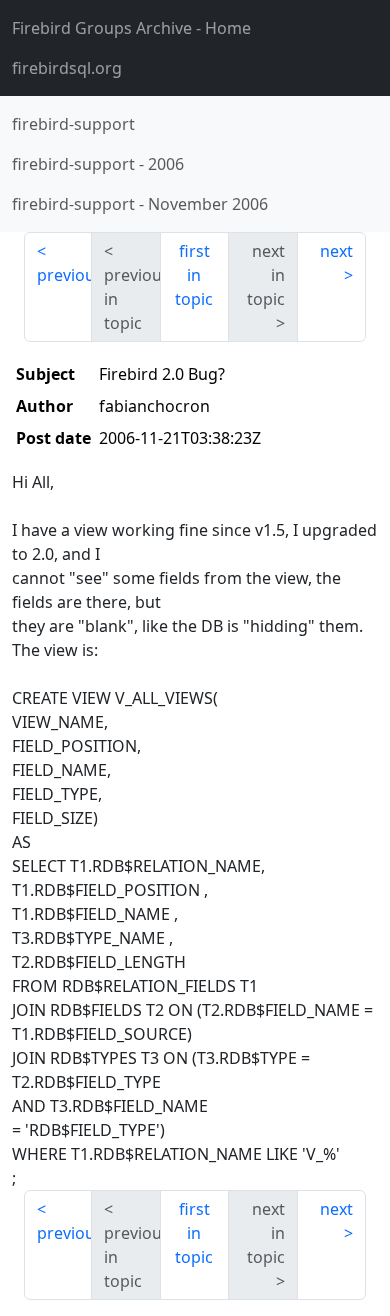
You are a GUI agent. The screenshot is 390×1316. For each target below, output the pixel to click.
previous (64, 275)
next (336, 251)
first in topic (194, 275)
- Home (131, 28)
